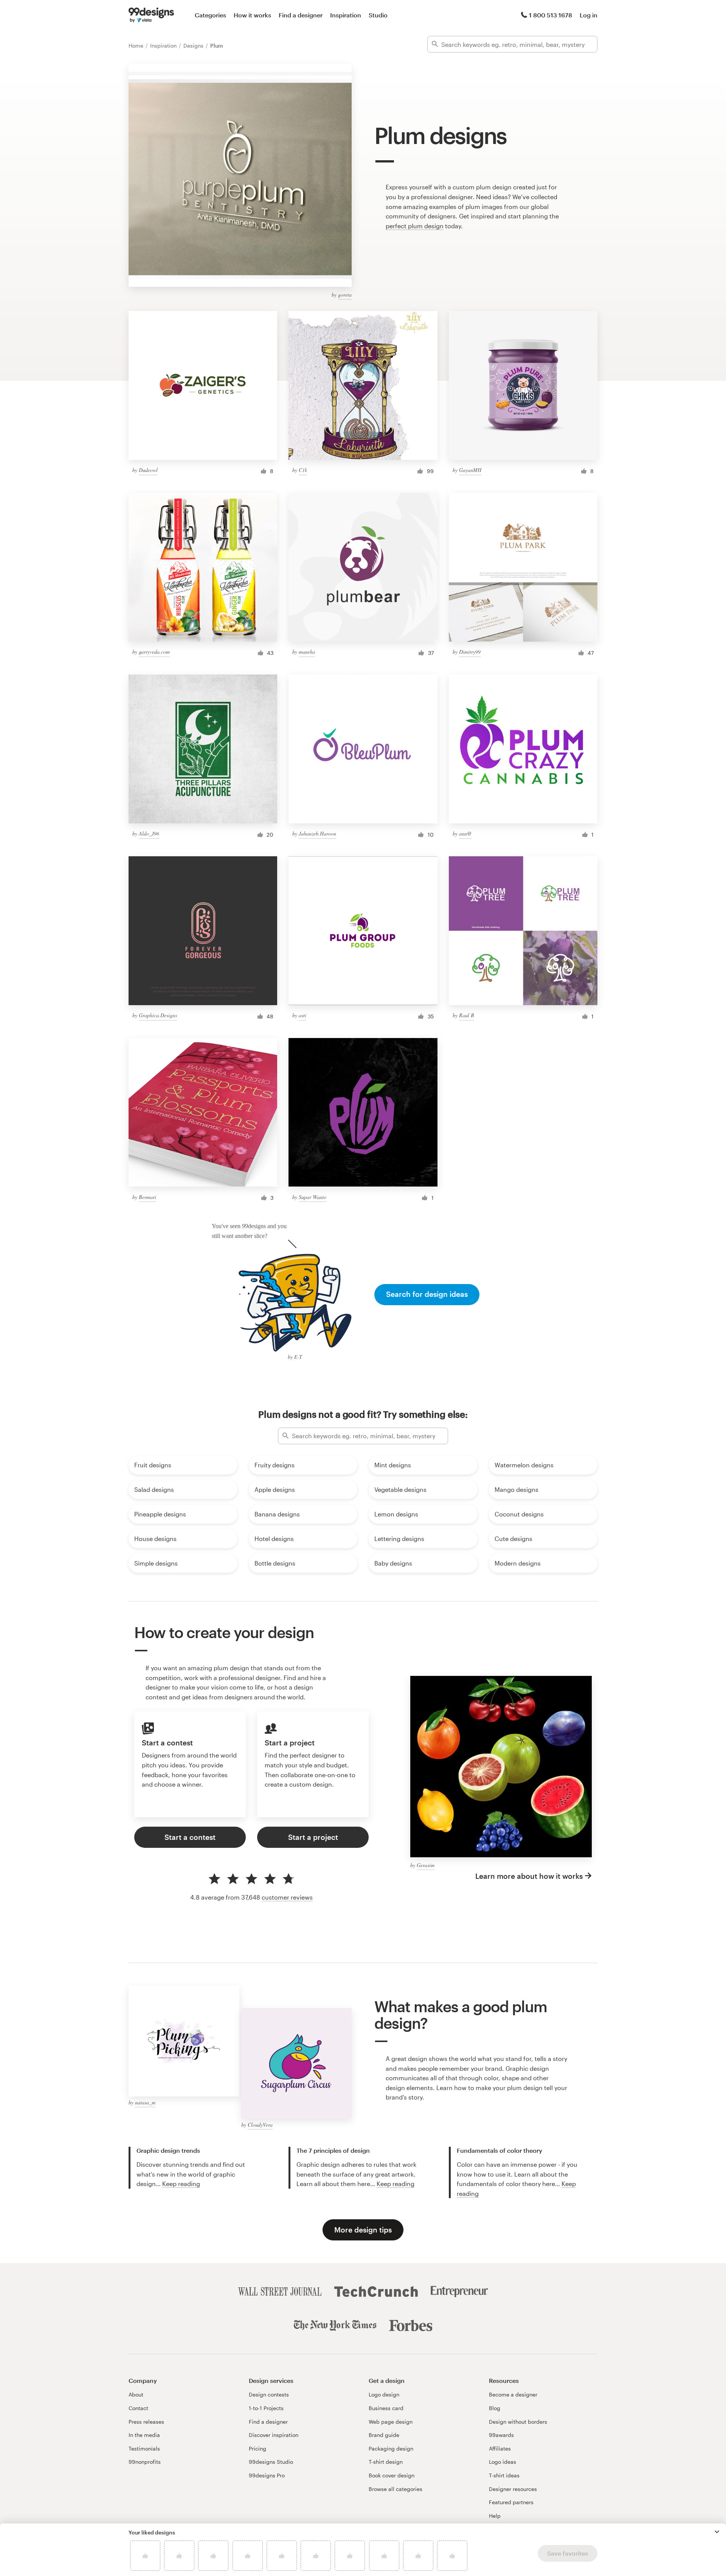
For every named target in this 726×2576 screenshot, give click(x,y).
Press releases (146, 2422)
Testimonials (144, 2448)
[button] (717, 2532)
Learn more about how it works (529, 1876)
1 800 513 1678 (551, 15)
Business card (386, 2408)
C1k (303, 470)
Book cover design (392, 2475)
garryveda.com (154, 652)
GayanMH (470, 470)
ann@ (465, 833)
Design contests (269, 2394)
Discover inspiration (274, 2435)
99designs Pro (267, 2475)
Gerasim (426, 1865)
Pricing (258, 2448)
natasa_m (145, 2102)
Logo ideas (503, 2462)
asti (302, 1015)
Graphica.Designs (158, 1015)
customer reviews (287, 1897)
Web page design (391, 2422)
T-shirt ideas (504, 2475)
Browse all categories (396, 2489)
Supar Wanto (313, 1197)
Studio (378, 15)
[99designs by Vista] (151, 15)
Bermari (147, 1197)
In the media (144, 2435)
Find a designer (301, 15)
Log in (589, 15)
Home (137, 46)
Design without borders (518, 2422)
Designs (194, 46)
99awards (501, 2435)
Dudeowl (148, 470)
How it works (252, 15)
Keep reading (181, 2184)
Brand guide (384, 2435)
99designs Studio (271, 2462)
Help (495, 2516)
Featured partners (511, 2502)
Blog (495, 2408)
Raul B (467, 1015)
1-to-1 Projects (266, 2408)
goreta (345, 295)
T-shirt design (386, 2462)
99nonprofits (145, 2462)
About (136, 2394)
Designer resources (513, 2489)
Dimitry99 (470, 652)
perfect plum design (415, 226)
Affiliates (500, 2448)
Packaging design (391, 2448)
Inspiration (346, 15)
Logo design (384, 2394)
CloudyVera (260, 2125)
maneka (307, 652)
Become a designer (513, 2394)
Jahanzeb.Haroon (317, 833)
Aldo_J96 (149, 833)
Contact (138, 2408)
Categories (210, 15)
